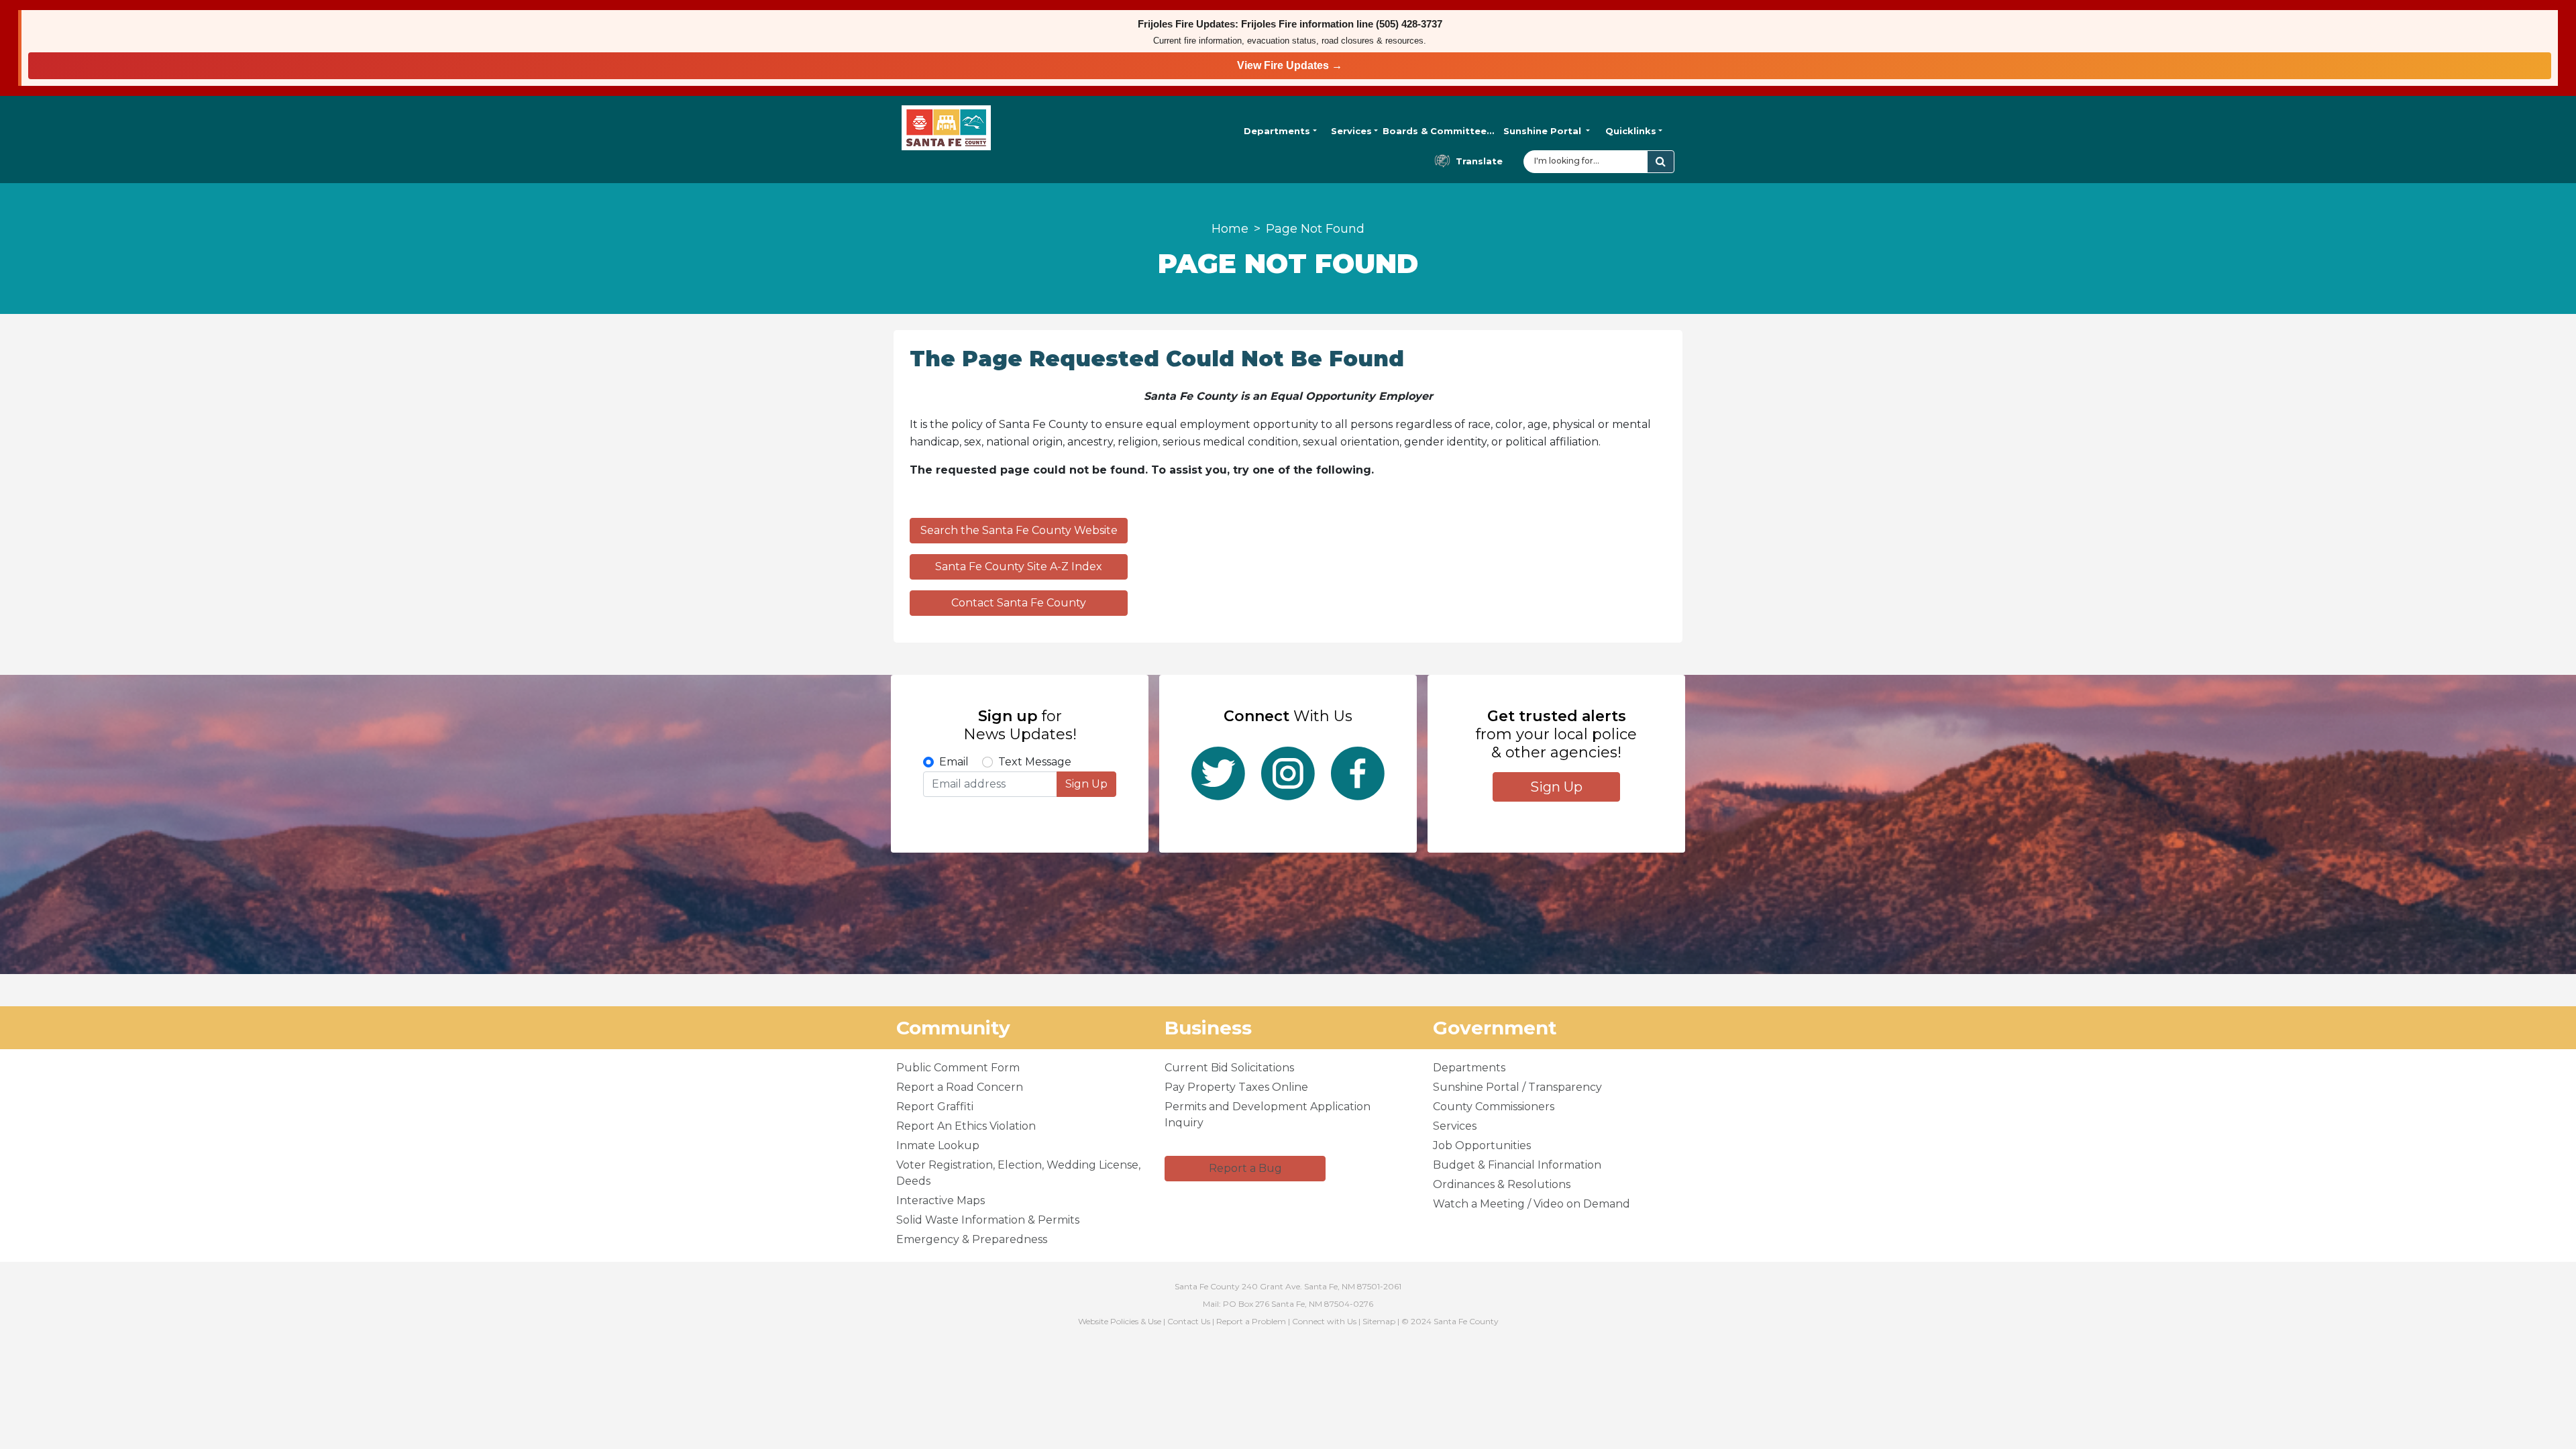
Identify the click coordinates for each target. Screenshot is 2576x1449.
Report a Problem (1251, 1321)
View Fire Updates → (1290, 65)
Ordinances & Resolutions (1502, 1184)
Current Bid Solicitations (1229, 1068)
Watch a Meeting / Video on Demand (1532, 1204)
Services (1351, 131)
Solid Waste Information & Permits (988, 1220)
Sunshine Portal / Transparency (1517, 1087)
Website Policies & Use (1120, 1321)
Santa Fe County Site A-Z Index (1019, 567)
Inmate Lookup (938, 1145)
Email (954, 762)
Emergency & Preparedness (972, 1239)
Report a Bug (1245, 1168)
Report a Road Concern (960, 1087)
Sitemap (1379, 1321)
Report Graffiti (935, 1107)
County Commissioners (1494, 1107)
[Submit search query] (1661, 162)
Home (1230, 229)
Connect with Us (1324, 1321)
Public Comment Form (958, 1068)
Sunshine (1542, 131)
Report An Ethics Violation (966, 1126)
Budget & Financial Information (1517, 1165)
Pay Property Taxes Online (1236, 1087)
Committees (1439, 131)
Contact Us (1189, 1321)
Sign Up (1086, 784)
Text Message (1035, 762)
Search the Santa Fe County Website (1019, 530)
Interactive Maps (941, 1200)
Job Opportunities (1482, 1145)
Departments (1277, 131)
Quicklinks (1631, 131)
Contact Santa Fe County (1019, 603)
